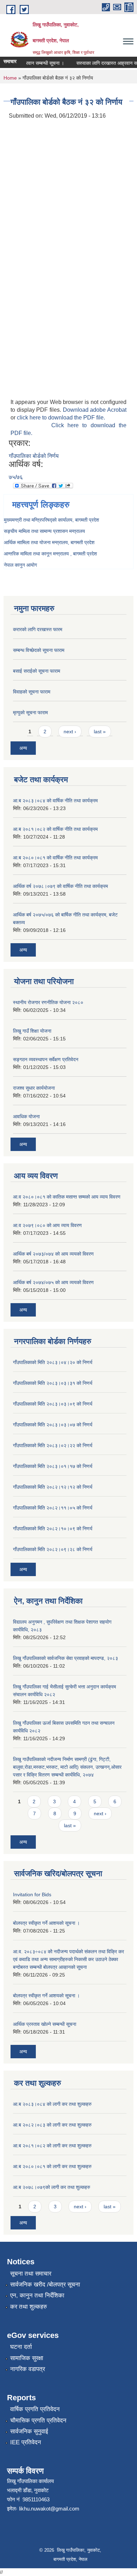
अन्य (23, 748)
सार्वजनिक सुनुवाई (29, 2431)
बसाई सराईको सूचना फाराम (37, 671)
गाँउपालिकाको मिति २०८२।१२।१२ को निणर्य (53, 1487)
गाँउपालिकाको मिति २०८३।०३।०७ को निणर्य (53, 1425)
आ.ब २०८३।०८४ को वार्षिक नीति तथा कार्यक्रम (55, 801)
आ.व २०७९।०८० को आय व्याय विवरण (47, 1225)
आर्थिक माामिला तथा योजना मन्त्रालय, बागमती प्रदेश (49, 542)
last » (100, 732)
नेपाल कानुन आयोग (20, 565)
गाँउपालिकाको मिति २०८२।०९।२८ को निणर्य (53, 1549)
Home (10, 78)
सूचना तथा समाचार (31, 2274)
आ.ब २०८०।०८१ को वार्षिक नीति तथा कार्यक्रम (55, 858)
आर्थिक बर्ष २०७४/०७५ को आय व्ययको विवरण (53, 1282)
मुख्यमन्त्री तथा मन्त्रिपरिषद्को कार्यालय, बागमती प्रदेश (51, 520)
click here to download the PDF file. (61, 418)
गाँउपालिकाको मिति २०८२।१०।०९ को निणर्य (53, 1529)
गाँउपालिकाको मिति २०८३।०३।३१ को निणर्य (53, 1383)
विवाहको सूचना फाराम (32, 692)
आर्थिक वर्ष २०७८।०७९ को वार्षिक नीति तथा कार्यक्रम (60, 886)
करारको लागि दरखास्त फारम (38, 629)
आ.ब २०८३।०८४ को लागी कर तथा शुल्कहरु (52, 2104)
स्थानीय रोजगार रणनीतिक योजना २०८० (48, 1002)
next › (70, 732)
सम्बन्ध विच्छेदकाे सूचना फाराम (39, 650)
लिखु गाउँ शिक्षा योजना (32, 1031)
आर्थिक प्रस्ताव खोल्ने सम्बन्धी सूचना (45, 2024)
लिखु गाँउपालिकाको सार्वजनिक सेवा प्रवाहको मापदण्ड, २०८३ (66, 1658)
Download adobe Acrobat (95, 410)
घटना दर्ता (21, 2347)
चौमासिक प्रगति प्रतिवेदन (38, 2421)
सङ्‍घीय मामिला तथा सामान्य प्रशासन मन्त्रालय (44, 531)
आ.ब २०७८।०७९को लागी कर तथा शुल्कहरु (52, 2187)
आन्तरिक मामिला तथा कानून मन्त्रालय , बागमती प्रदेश (50, 554)
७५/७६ (16, 477)
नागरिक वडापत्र (28, 2369)
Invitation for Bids (32, 1894)
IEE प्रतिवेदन (26, 2442)
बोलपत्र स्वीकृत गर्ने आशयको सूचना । (46, 1923)
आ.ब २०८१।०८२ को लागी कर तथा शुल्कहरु (52, 2146)
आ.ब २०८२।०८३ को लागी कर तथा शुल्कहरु (52, 2125)
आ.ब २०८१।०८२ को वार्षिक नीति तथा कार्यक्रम (55, 829)
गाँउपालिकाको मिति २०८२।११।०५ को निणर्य (53, 1508)
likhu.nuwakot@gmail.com (49, 2509)
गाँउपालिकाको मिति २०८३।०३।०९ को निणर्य (53, 1404)
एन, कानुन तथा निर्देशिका (37, 2295)
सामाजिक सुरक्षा (27, 2358)
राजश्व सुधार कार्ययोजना (34, 1088)
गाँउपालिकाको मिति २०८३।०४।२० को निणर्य (53, 1362)
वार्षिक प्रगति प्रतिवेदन (35, 2409)
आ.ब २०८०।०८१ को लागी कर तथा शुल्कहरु (52, 2166)
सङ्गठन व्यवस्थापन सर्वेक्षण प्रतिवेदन (46, 1059)
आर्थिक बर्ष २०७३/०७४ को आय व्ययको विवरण (53, 1254)
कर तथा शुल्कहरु (29, 2307)
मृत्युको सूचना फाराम (30, 713)
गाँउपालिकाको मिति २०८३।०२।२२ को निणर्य (53, 1445)
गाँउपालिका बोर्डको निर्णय (34, 456)
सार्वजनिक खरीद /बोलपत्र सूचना (45, 2285)
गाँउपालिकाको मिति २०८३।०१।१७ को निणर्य (53, 1466)
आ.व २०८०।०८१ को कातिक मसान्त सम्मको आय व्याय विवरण (67, 1197)
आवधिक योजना (26, 1116)
